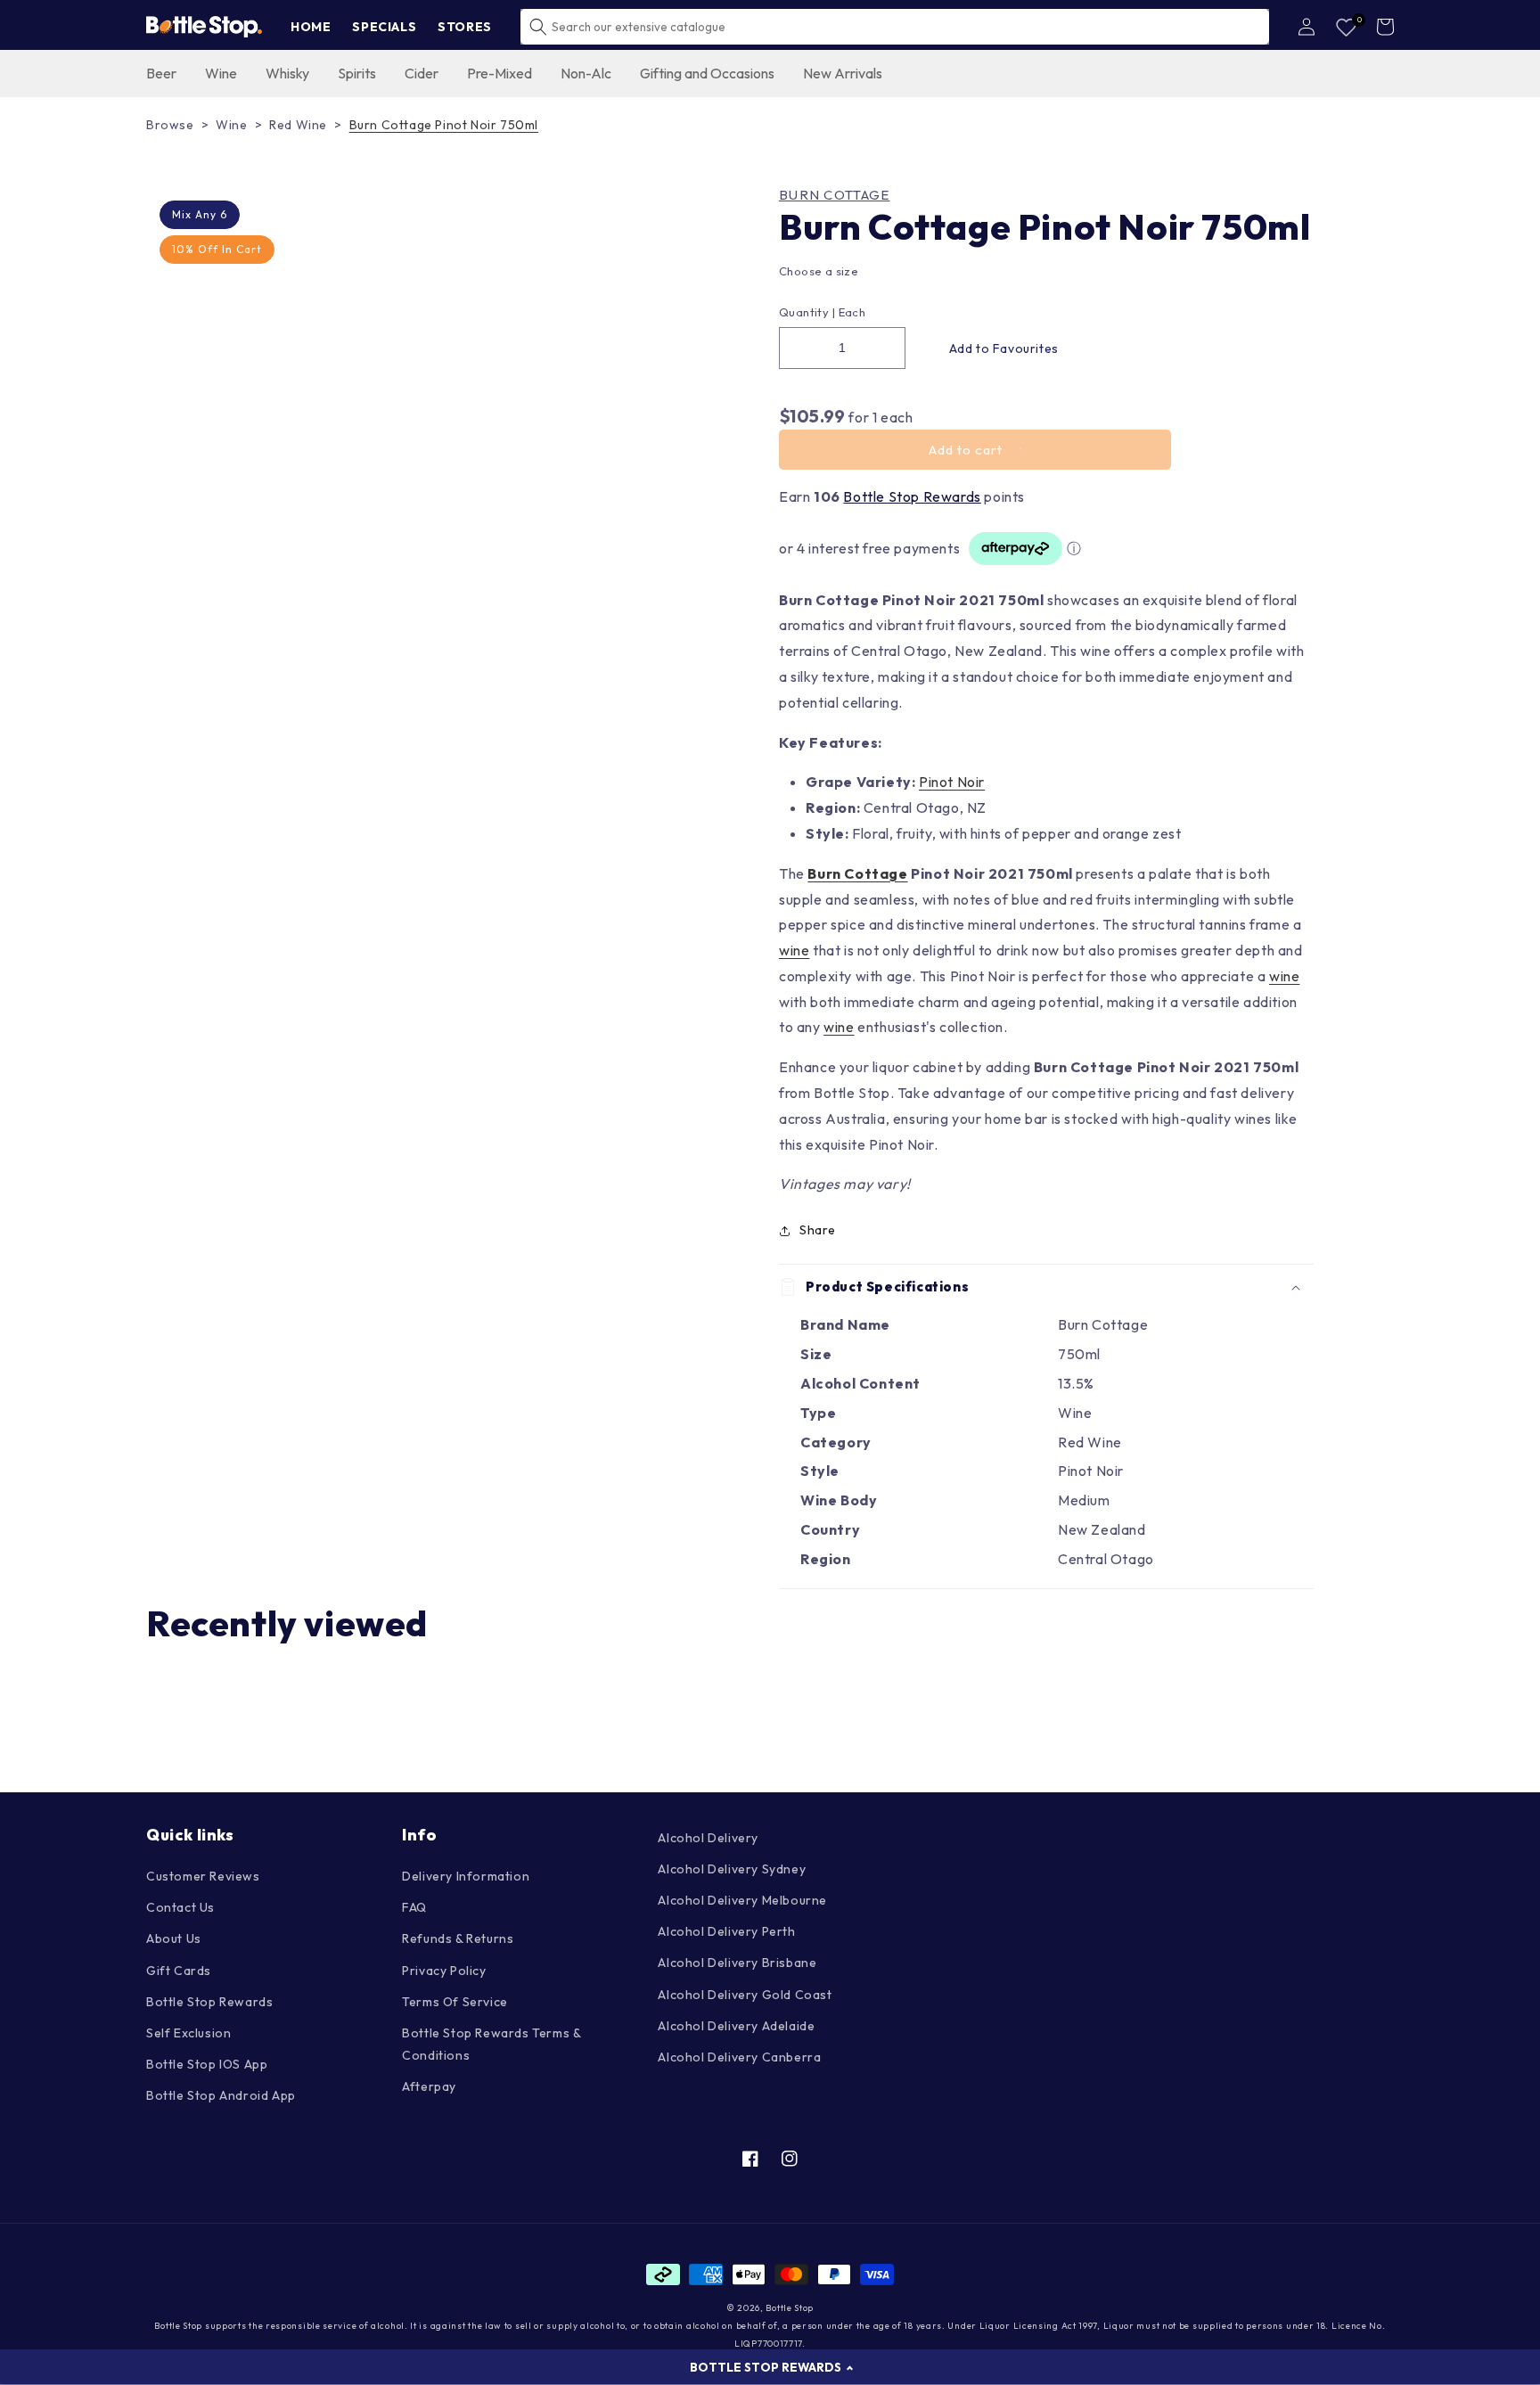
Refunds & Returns (458, 1938)
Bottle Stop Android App (221, 2095)
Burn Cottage (835, 195)
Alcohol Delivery (708, 1838)
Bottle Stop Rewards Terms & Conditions (491, 2044)
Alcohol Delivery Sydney (732, 1869)
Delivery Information (466, 1876)
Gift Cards (179, 1971)
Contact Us (180, 1907)
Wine (231, 125)
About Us (174, 1938)
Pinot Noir (952, 782)
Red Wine (298, 125)
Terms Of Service (455, 2002)
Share (818, 1230)
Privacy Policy (444, 1971)
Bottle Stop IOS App (207, 2064)
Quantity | (807, 312)
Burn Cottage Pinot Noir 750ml (444, 125)
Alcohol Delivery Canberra (739, 2057)
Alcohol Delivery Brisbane (737, 1963)
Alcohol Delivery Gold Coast (745, 1995)
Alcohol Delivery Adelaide (736, 2026)
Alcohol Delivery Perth (726, 1931)
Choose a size (819, 271)
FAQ (414, 1907)
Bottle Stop (790, 2308)
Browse (170, 125)
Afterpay (429, 2086)
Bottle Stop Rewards (912, 496)
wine (794, 950)
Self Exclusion (188, 2033)
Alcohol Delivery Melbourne (742, 1900)
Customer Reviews (203, 1876)
